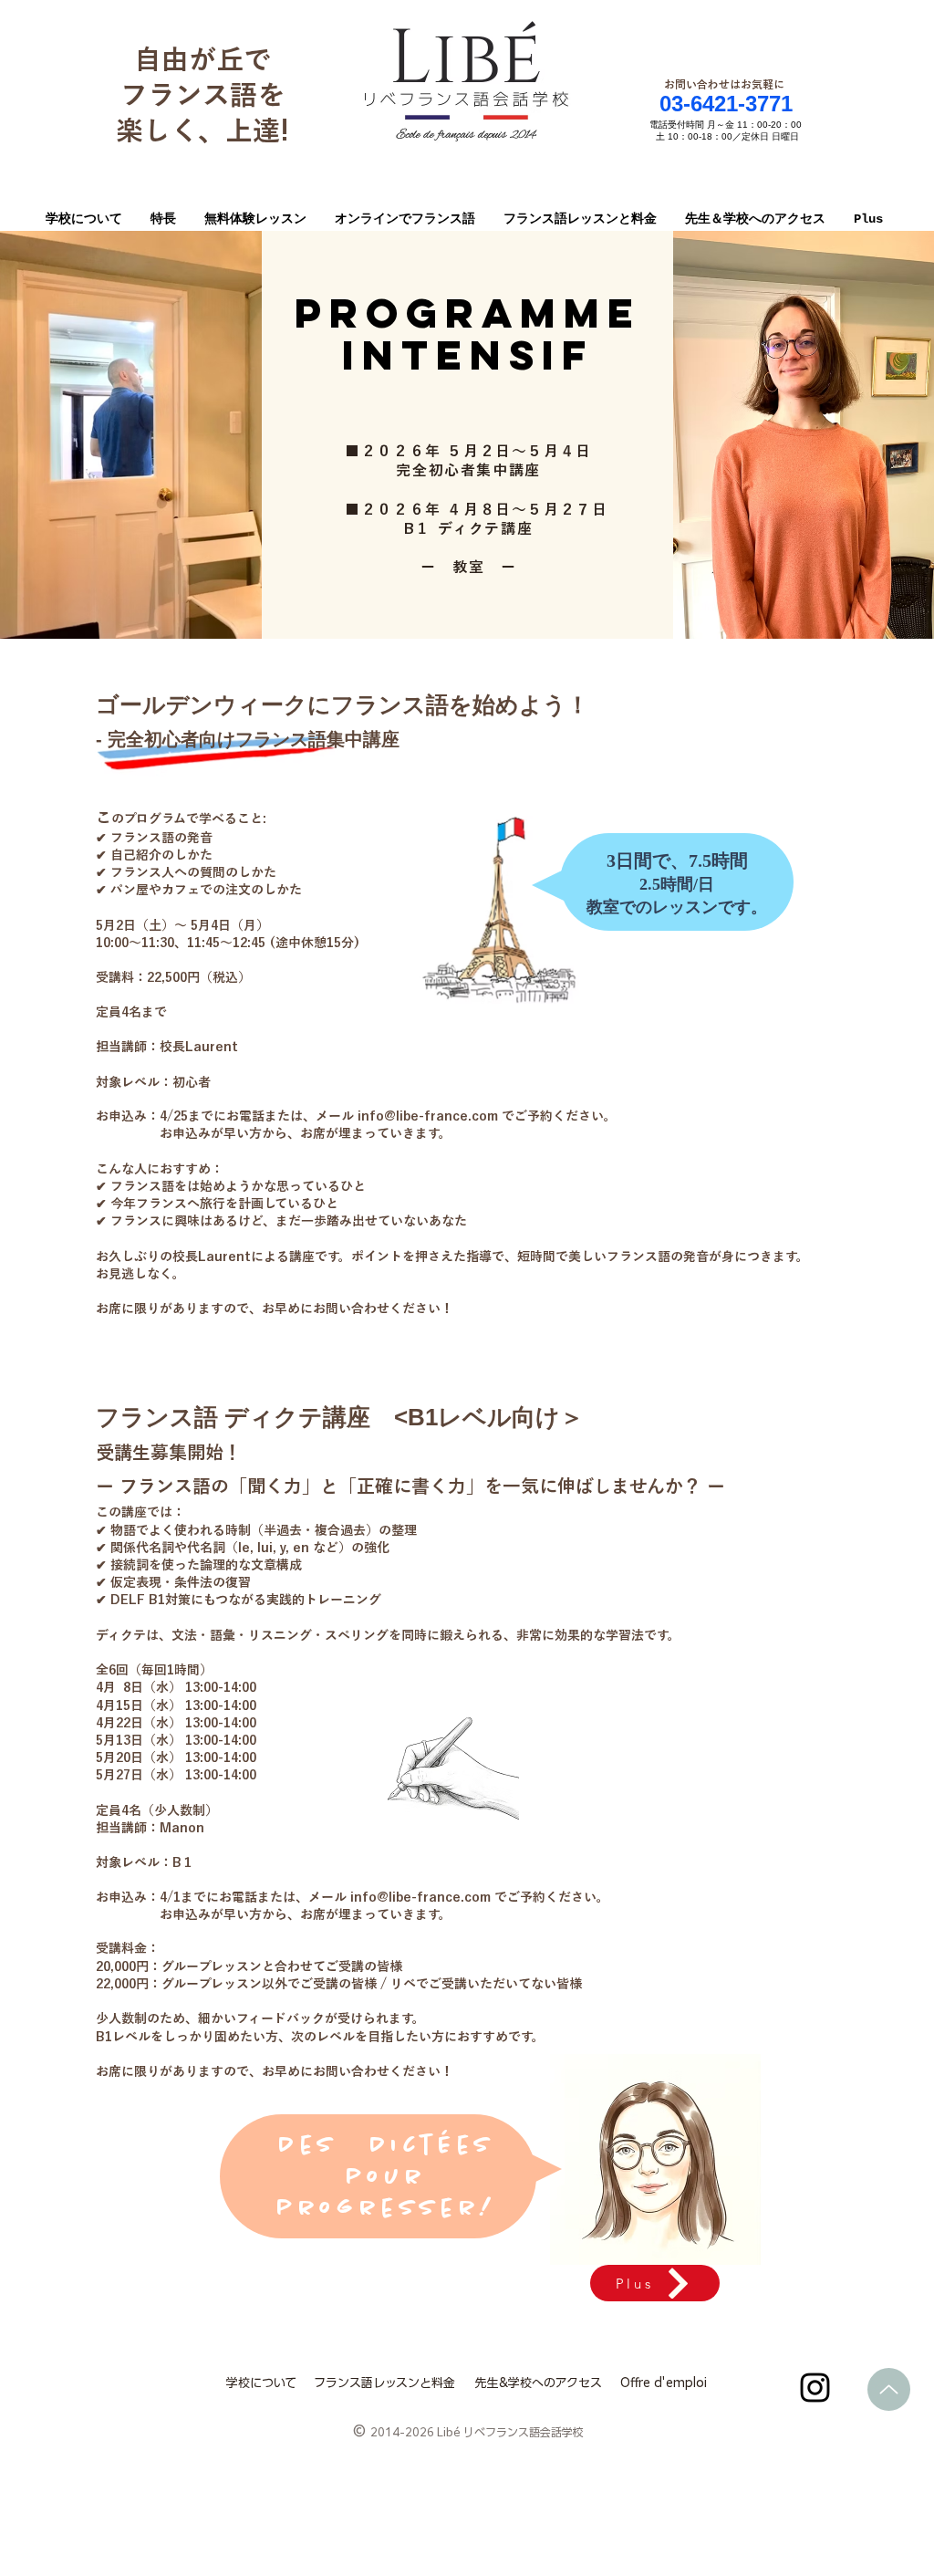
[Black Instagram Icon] (815, 2388)
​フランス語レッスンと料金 (384, 2383)
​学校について (261, 2383)
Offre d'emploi (664, 2383)
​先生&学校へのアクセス (539, 2383)
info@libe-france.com (428, 1116)
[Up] (889, 2389)
